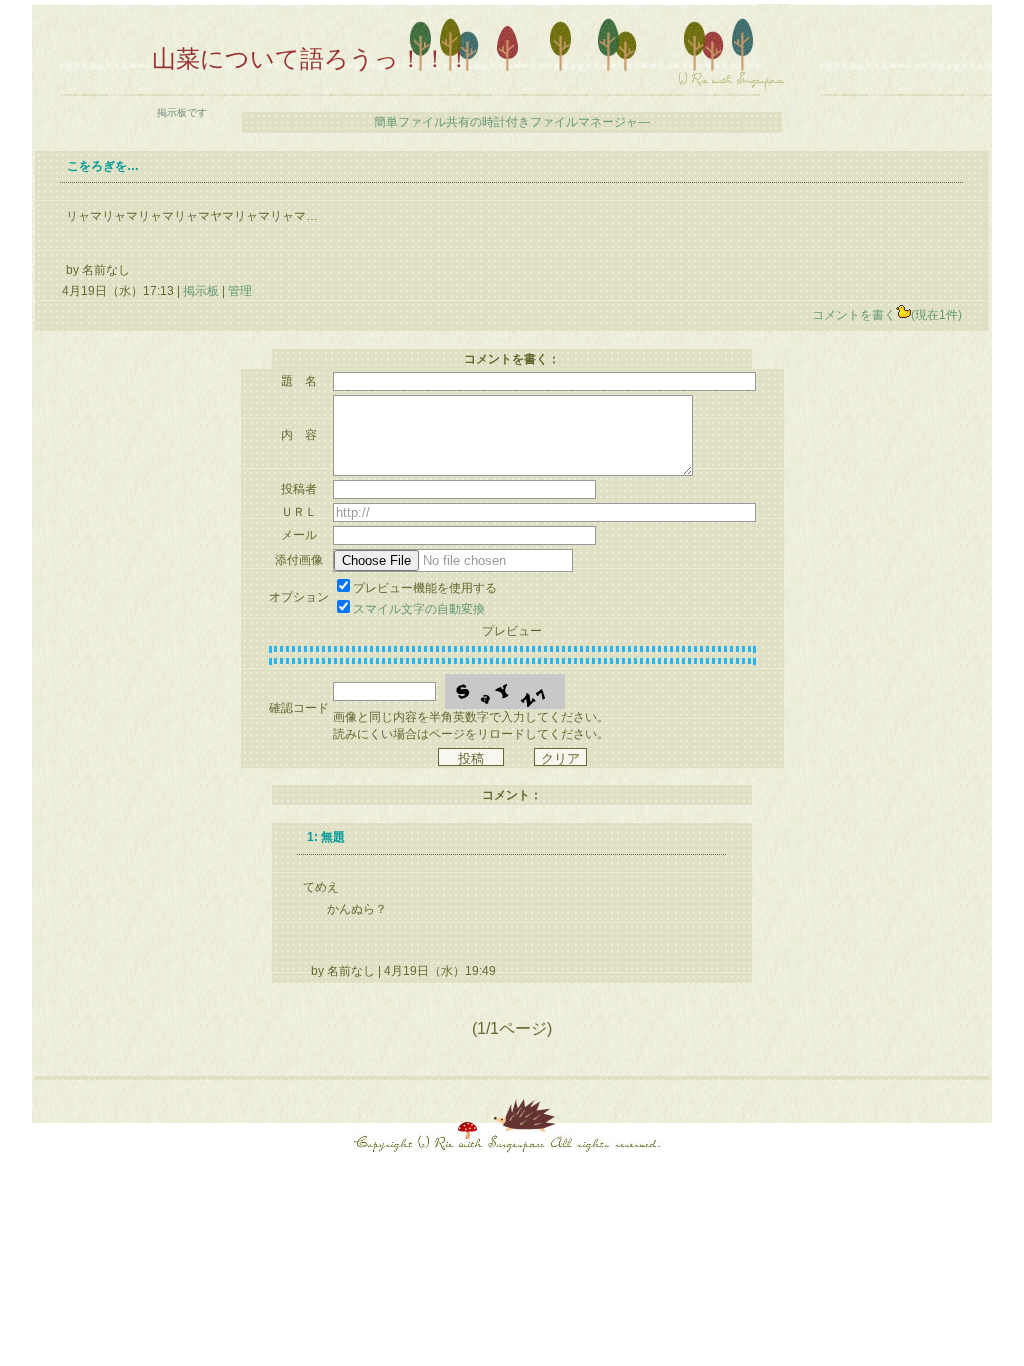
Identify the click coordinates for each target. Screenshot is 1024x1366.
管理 (240, 291)
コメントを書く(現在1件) (887, 315)
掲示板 (201, 291)
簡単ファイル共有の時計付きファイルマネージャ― (512, 122)
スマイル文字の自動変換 (419, 609)
